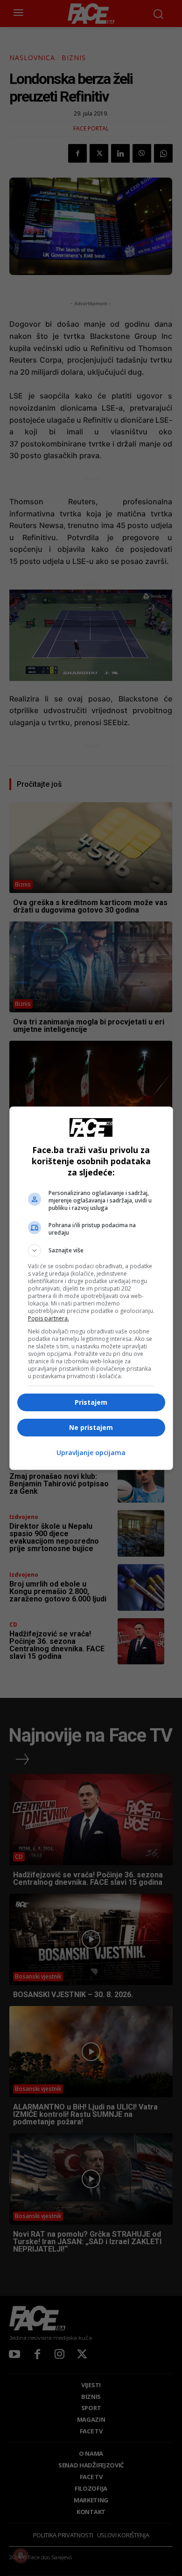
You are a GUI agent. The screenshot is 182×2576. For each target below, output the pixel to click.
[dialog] (91, 1288)
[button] (91, 1250)
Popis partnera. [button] (49, 1318)
